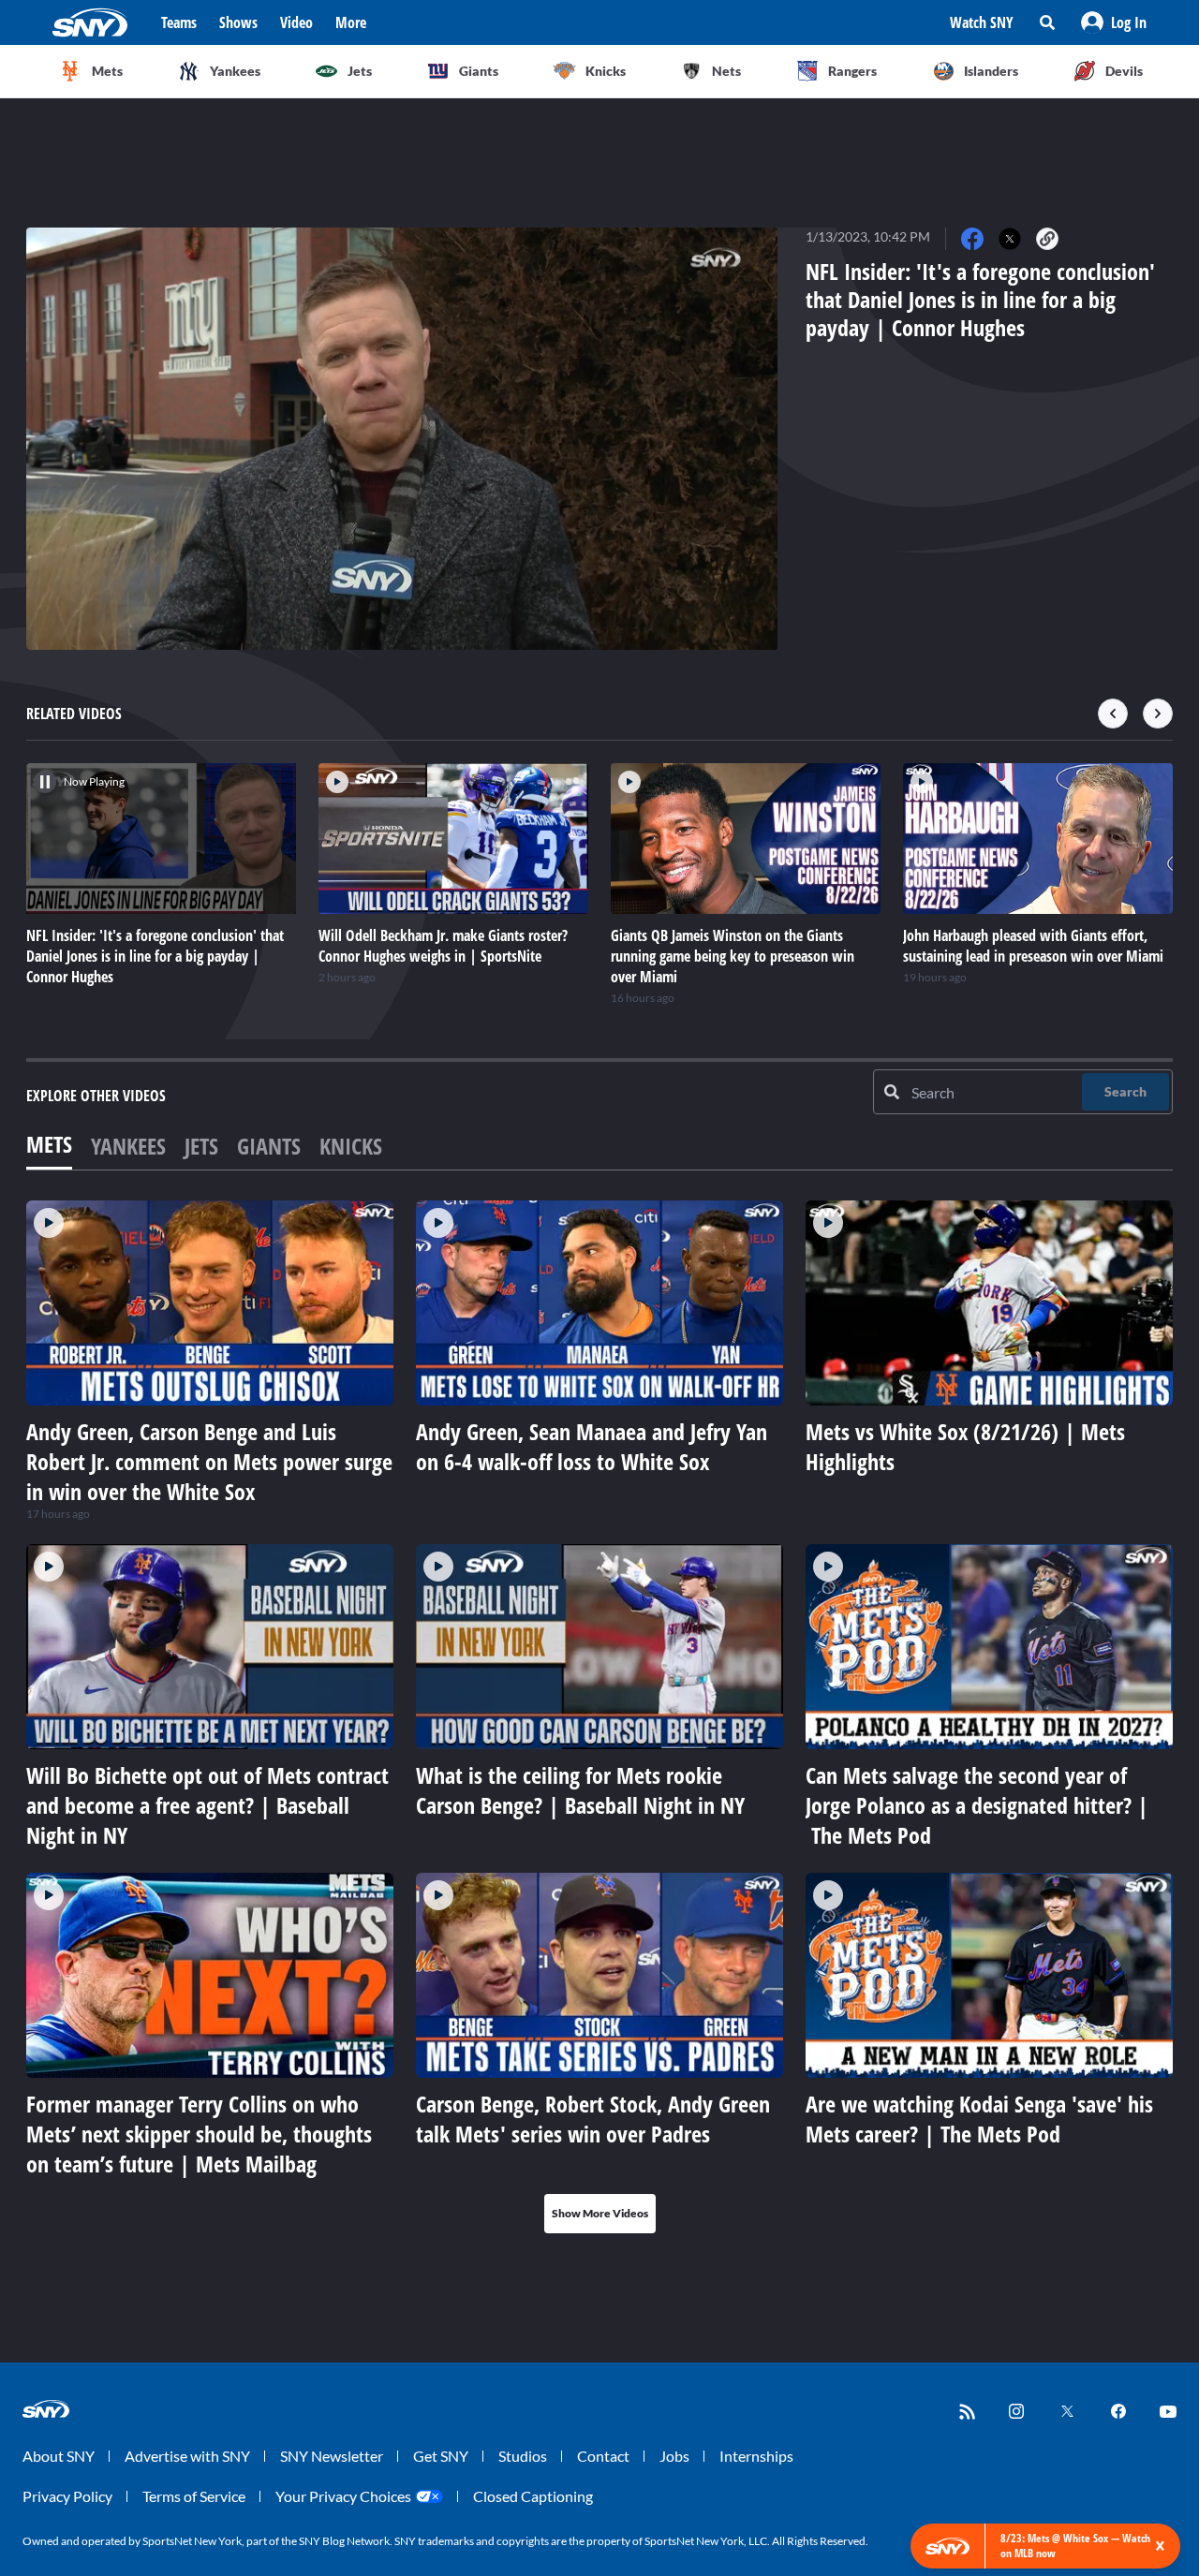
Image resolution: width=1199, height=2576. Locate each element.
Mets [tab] (49, 1144)
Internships (756, 2456)
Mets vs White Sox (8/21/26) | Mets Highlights (965, 1446)
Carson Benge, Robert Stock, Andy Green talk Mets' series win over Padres (593, 2119)
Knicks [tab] (351, 1146)
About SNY (59, 2456)
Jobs (674, 2456)
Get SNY (441, 2456)
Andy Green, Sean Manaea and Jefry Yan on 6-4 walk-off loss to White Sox (592, 1446)
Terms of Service (194, 2496)
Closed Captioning (533, 2496)
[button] (1114, 22)
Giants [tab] (269, 1146)
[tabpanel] (599, 1717)
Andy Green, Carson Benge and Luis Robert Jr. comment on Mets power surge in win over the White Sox (209, 1461)
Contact (603, 2456)
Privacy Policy (67, 2496)
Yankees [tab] (128, 1146)
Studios (523, 2456)
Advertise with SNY (187, 2456)
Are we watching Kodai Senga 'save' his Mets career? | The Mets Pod (979, 2119)
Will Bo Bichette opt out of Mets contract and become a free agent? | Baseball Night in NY (207, 1805)
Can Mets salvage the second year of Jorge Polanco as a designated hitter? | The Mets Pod (977, 1805)
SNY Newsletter (332, 2456)
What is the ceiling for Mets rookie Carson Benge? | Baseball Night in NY (580, 1790)
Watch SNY (982, 22)
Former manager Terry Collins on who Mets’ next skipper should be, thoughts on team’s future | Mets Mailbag (199, 2134)
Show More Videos (600, 2213)
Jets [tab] (201, 1146)
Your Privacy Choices (343, 2496)
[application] (402, 439)
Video (296, 22)
